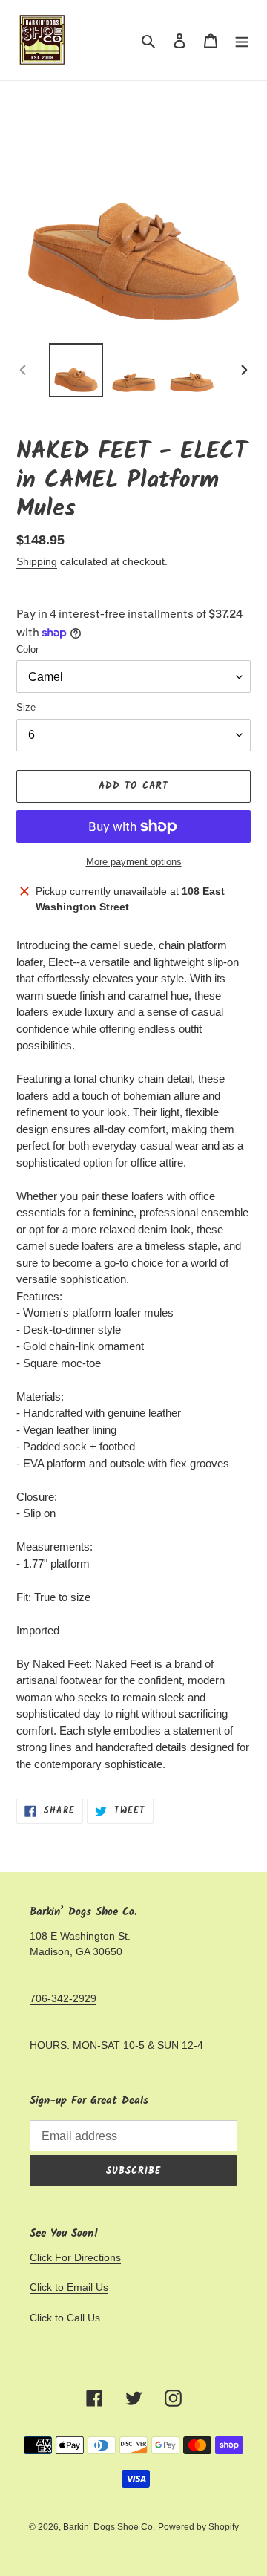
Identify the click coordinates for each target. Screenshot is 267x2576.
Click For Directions (75, 2257)
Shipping (37, 561)
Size (26, 707)
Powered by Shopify (198, 2527)
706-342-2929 (63, 1998)
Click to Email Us (69, 2287)
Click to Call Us (65, 2318)
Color (27, 649)
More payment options (134, 862)
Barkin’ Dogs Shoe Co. (109, 2527)
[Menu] (242, 40)
